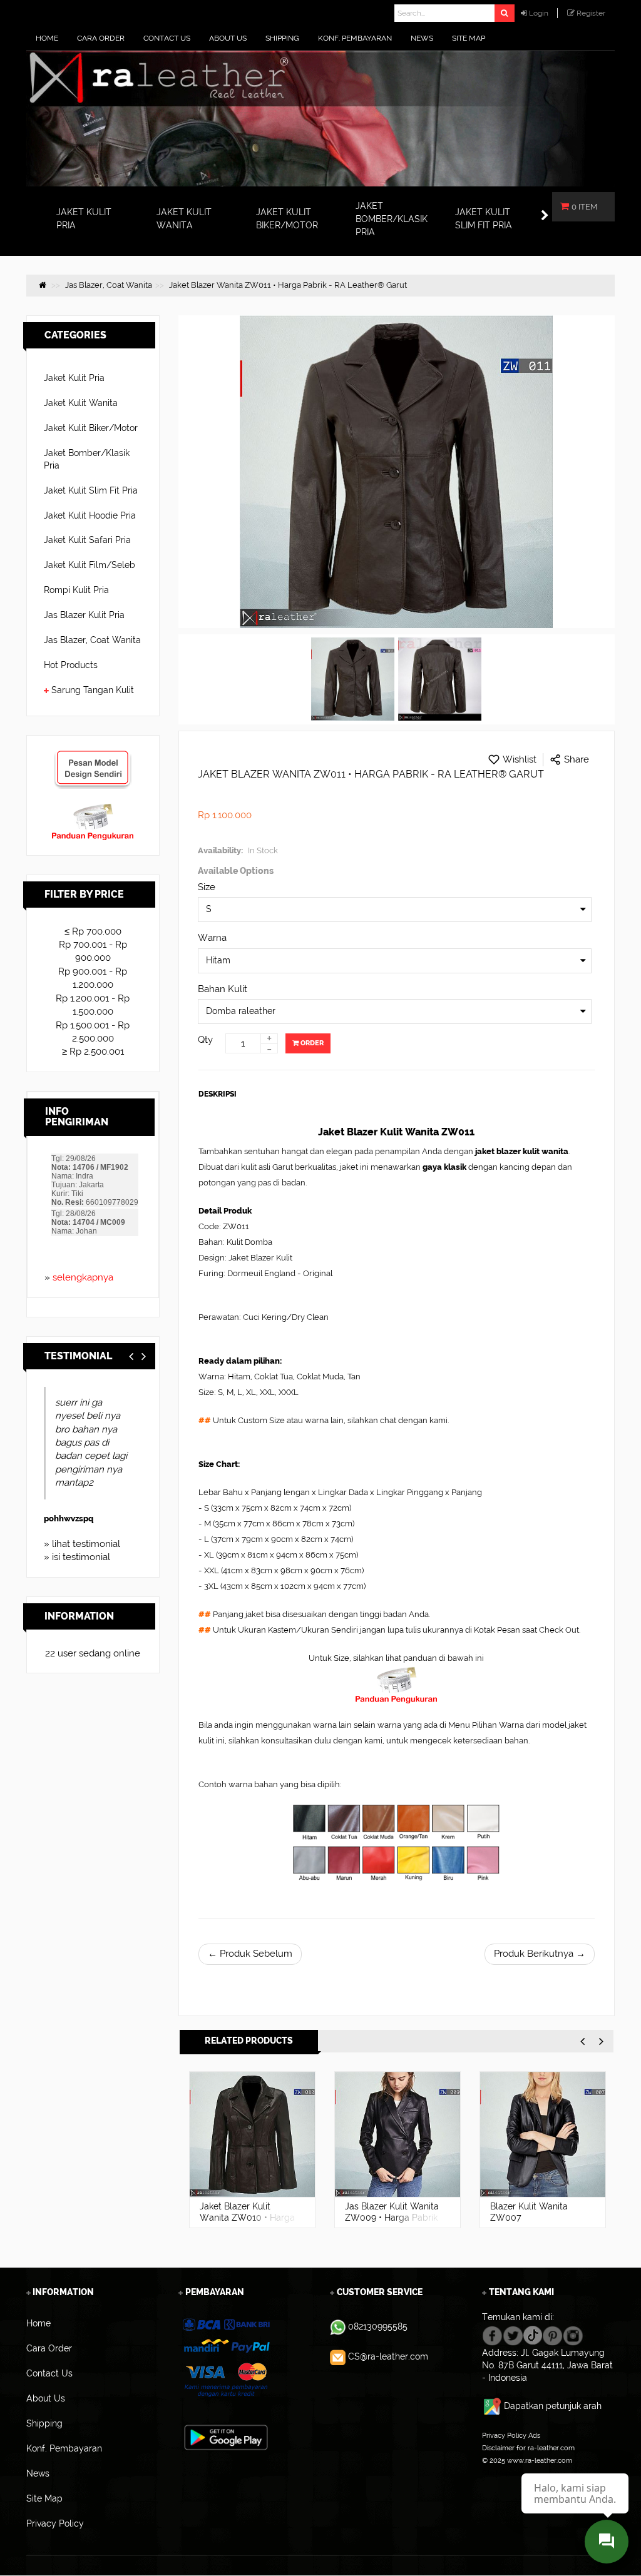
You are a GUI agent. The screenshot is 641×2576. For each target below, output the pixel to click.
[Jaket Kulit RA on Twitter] (513, 2335)
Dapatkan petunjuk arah (553, 2406)
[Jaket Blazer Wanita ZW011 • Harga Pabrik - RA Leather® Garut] (353, 679)
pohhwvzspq (69, 1519)
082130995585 (378, 2326)
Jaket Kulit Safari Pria (87, 540)
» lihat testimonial (82, 1544)
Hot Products (71, 665)
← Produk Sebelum (250, 1954)
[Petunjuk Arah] (493, 2406)
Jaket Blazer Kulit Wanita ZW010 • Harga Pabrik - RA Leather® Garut (247, 2223)
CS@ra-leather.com (388, 2356)
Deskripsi (218, 1094)
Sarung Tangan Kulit (93, 690)
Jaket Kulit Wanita (81, 403)
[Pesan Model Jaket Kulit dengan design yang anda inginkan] (93, 756)
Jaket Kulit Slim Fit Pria (91, 490)
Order (311, 1043)
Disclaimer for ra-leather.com (528, 2448)
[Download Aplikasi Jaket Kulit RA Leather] (226, 2437)
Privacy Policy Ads (511, 2435)
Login (539, 13)
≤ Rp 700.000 (93, 931)
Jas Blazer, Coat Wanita (92, 640)
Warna (212, 938)
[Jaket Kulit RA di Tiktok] (533, 2335)
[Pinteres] (552, 2335)
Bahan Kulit (223, 989)
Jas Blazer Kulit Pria (84, 615)
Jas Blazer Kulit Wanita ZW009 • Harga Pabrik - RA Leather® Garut (392, 2218)
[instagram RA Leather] (573, 2335)
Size (207, 887)
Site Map (496, 2473)
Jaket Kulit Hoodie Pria (90, 515)
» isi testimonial (77, 1557)
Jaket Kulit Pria (74, 378)
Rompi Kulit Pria (76, 590)
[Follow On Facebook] (492, 2335)
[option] (252, 2150)
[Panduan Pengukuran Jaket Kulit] (93, 809)
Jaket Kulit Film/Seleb (90, 565)
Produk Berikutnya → (540, 1954)
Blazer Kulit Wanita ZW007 (529, 2212)
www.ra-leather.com (540, 2460)
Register (591, 13)
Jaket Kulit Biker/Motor (91, 428)
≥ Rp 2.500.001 (93, 1052)
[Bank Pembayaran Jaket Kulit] (226, 2358)
